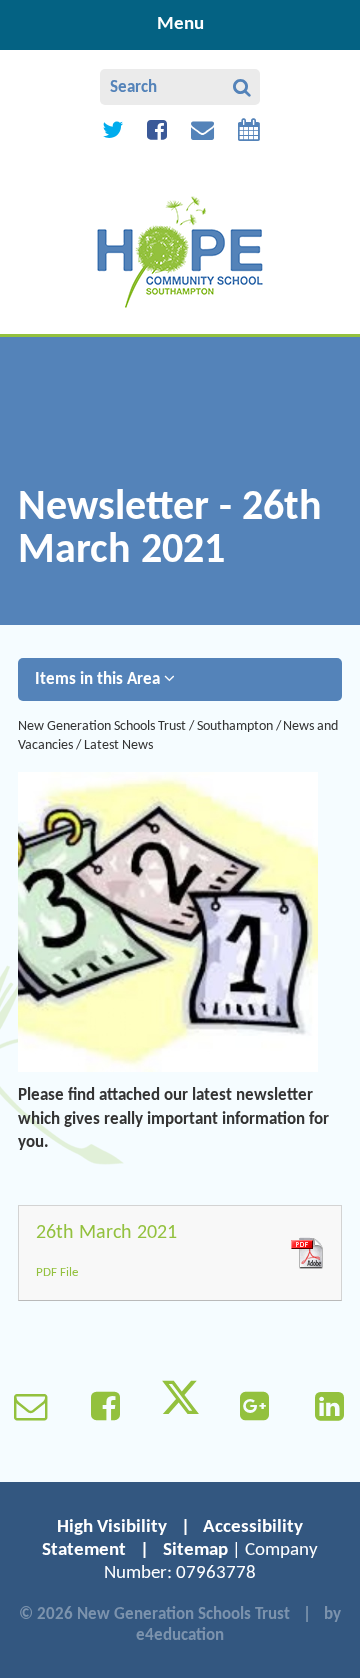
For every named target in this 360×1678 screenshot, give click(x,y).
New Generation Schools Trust (102, 726)
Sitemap (195, 1550)
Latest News (118, 745)
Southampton (235, 726)
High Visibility (112, 1527)
